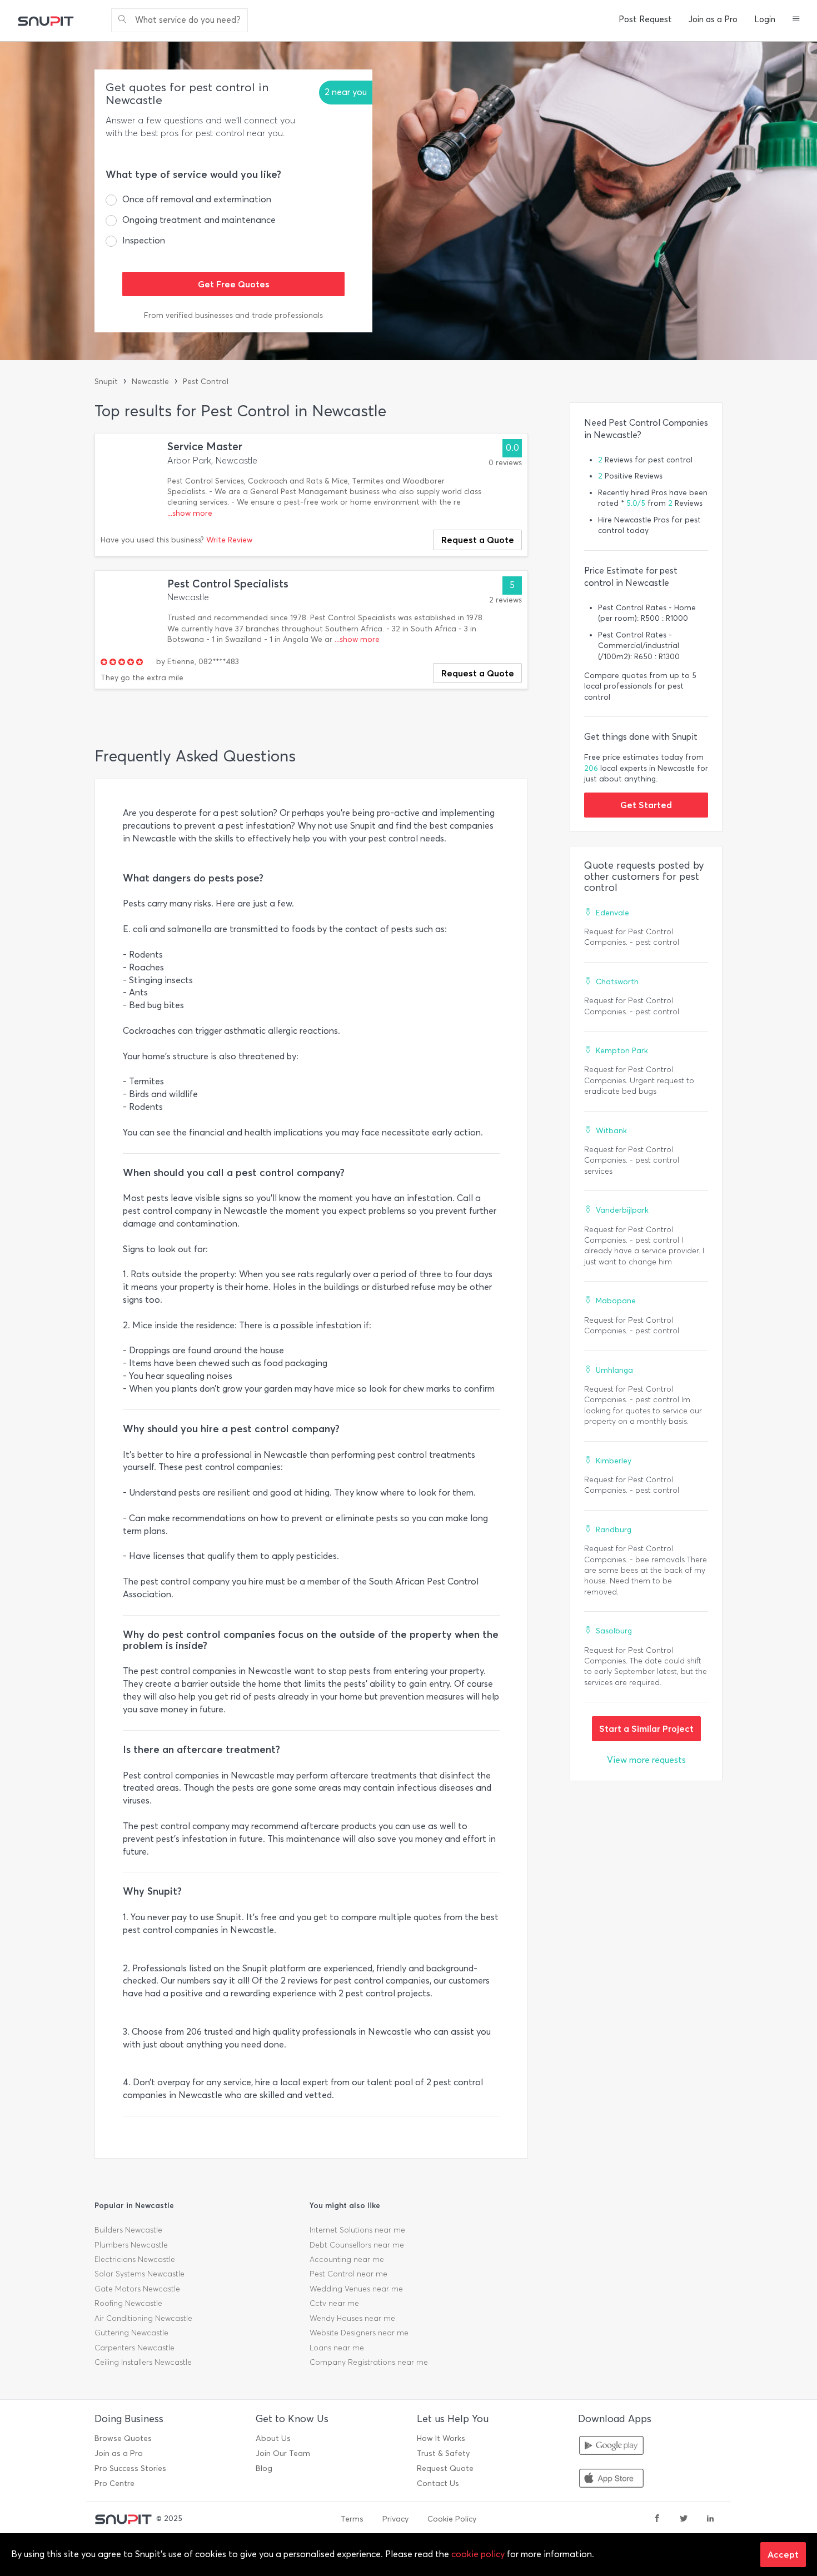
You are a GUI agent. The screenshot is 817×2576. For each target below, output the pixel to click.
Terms (352, 2519)
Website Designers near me (359, 2333)
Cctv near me (334, 2303)
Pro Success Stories (130, 2468)
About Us (273, 2438)
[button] (796, 20)
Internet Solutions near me (357, 2230)
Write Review (229, 540)
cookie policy (478, 2554)
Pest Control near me (348, 2274)
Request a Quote (478, 540)
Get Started (646, 805)
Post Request (645, 19)
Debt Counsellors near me (357, 2245)
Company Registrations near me (369, 2362)
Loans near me (337, 2348)
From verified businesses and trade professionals (233, 315)
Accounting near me (347, 2259)
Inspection (144, 240)
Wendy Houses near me (352, 2318)
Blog (264, 2468)
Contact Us (438, 2483)
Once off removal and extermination (197, 199)
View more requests (646, 1760)
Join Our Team (283, 2453)
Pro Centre (114, 2483)
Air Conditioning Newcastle (143, 2318)
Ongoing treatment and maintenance (199, 220)
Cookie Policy (452, 2519)
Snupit (106, 382)
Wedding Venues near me (356, 2289)
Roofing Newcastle (128, 2303)
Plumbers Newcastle (131, 2245)
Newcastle (150, 382)
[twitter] (684, 2519)
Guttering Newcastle (131, 2333)
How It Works (441, 2438)
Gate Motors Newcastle (137, 2289)
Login (765, 19)
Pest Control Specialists (228, 584)
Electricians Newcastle (135, 2259)
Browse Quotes (123, 2438)
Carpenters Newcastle (134, 2348)
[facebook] (657, 2519)
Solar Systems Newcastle (140, 2274)
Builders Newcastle (128, 2230)
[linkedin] (710, 2519)
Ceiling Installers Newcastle (143, 2362)
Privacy (395, 2519)
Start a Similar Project (646, 1728)
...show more (190, 513)
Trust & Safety (443, 2453)
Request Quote (445, 2468)
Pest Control (206, 382)
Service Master (205, 447)
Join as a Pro (713, 19)
